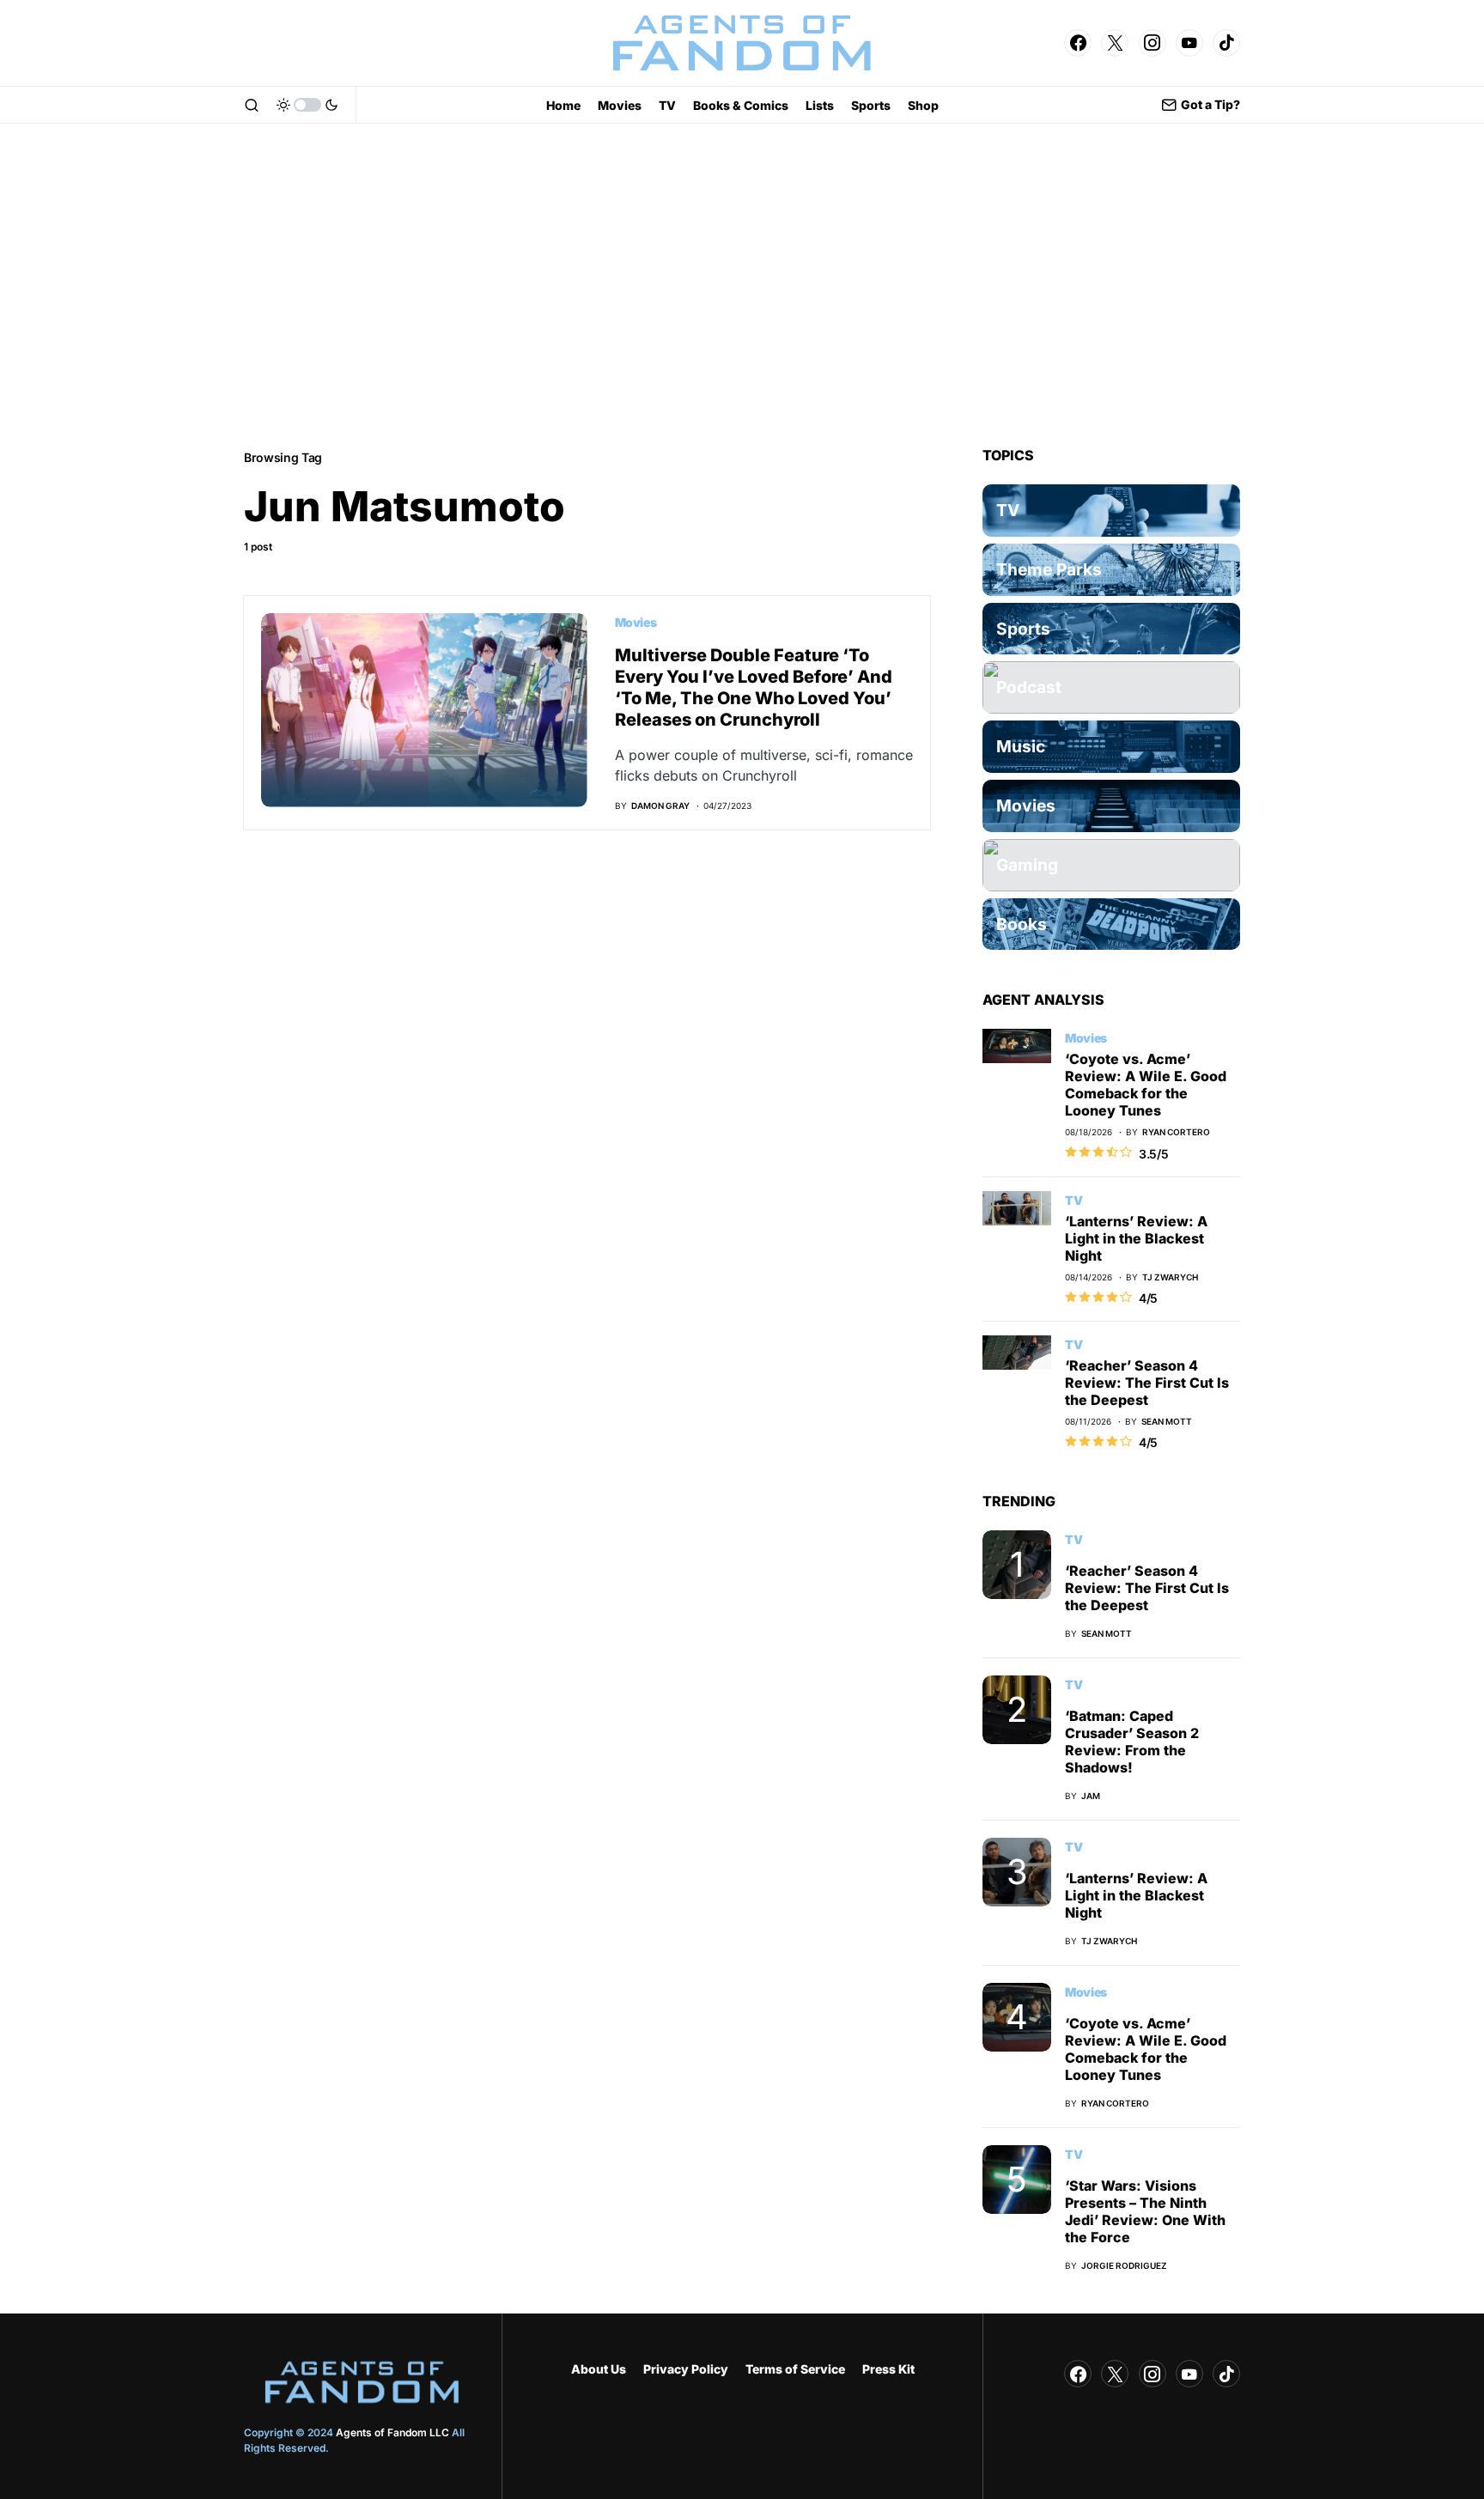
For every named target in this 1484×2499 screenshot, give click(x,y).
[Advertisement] (742, 285)
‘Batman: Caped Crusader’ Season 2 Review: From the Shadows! (1132, 1742)
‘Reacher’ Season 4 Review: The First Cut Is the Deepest (1147, 1383)
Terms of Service (795, 2369)
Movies (636, 622)
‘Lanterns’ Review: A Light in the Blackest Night (1136, 1238)
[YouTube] (1189, 43)
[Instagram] (1153, 43)
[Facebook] (1078, 43)
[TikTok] (1226, 43)
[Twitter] (1115, 43)
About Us (599, 2369)
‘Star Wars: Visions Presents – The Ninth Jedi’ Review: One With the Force (1145, 2211)
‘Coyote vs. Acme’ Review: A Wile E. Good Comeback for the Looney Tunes (1146, 1085)
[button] (252, 105)
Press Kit (888, 2369)
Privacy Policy (686, 2369)
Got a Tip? (1210, 104)
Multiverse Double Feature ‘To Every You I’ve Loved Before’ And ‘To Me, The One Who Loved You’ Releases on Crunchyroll (754, 687)
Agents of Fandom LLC (392, 2432)
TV (1073, 1200)
